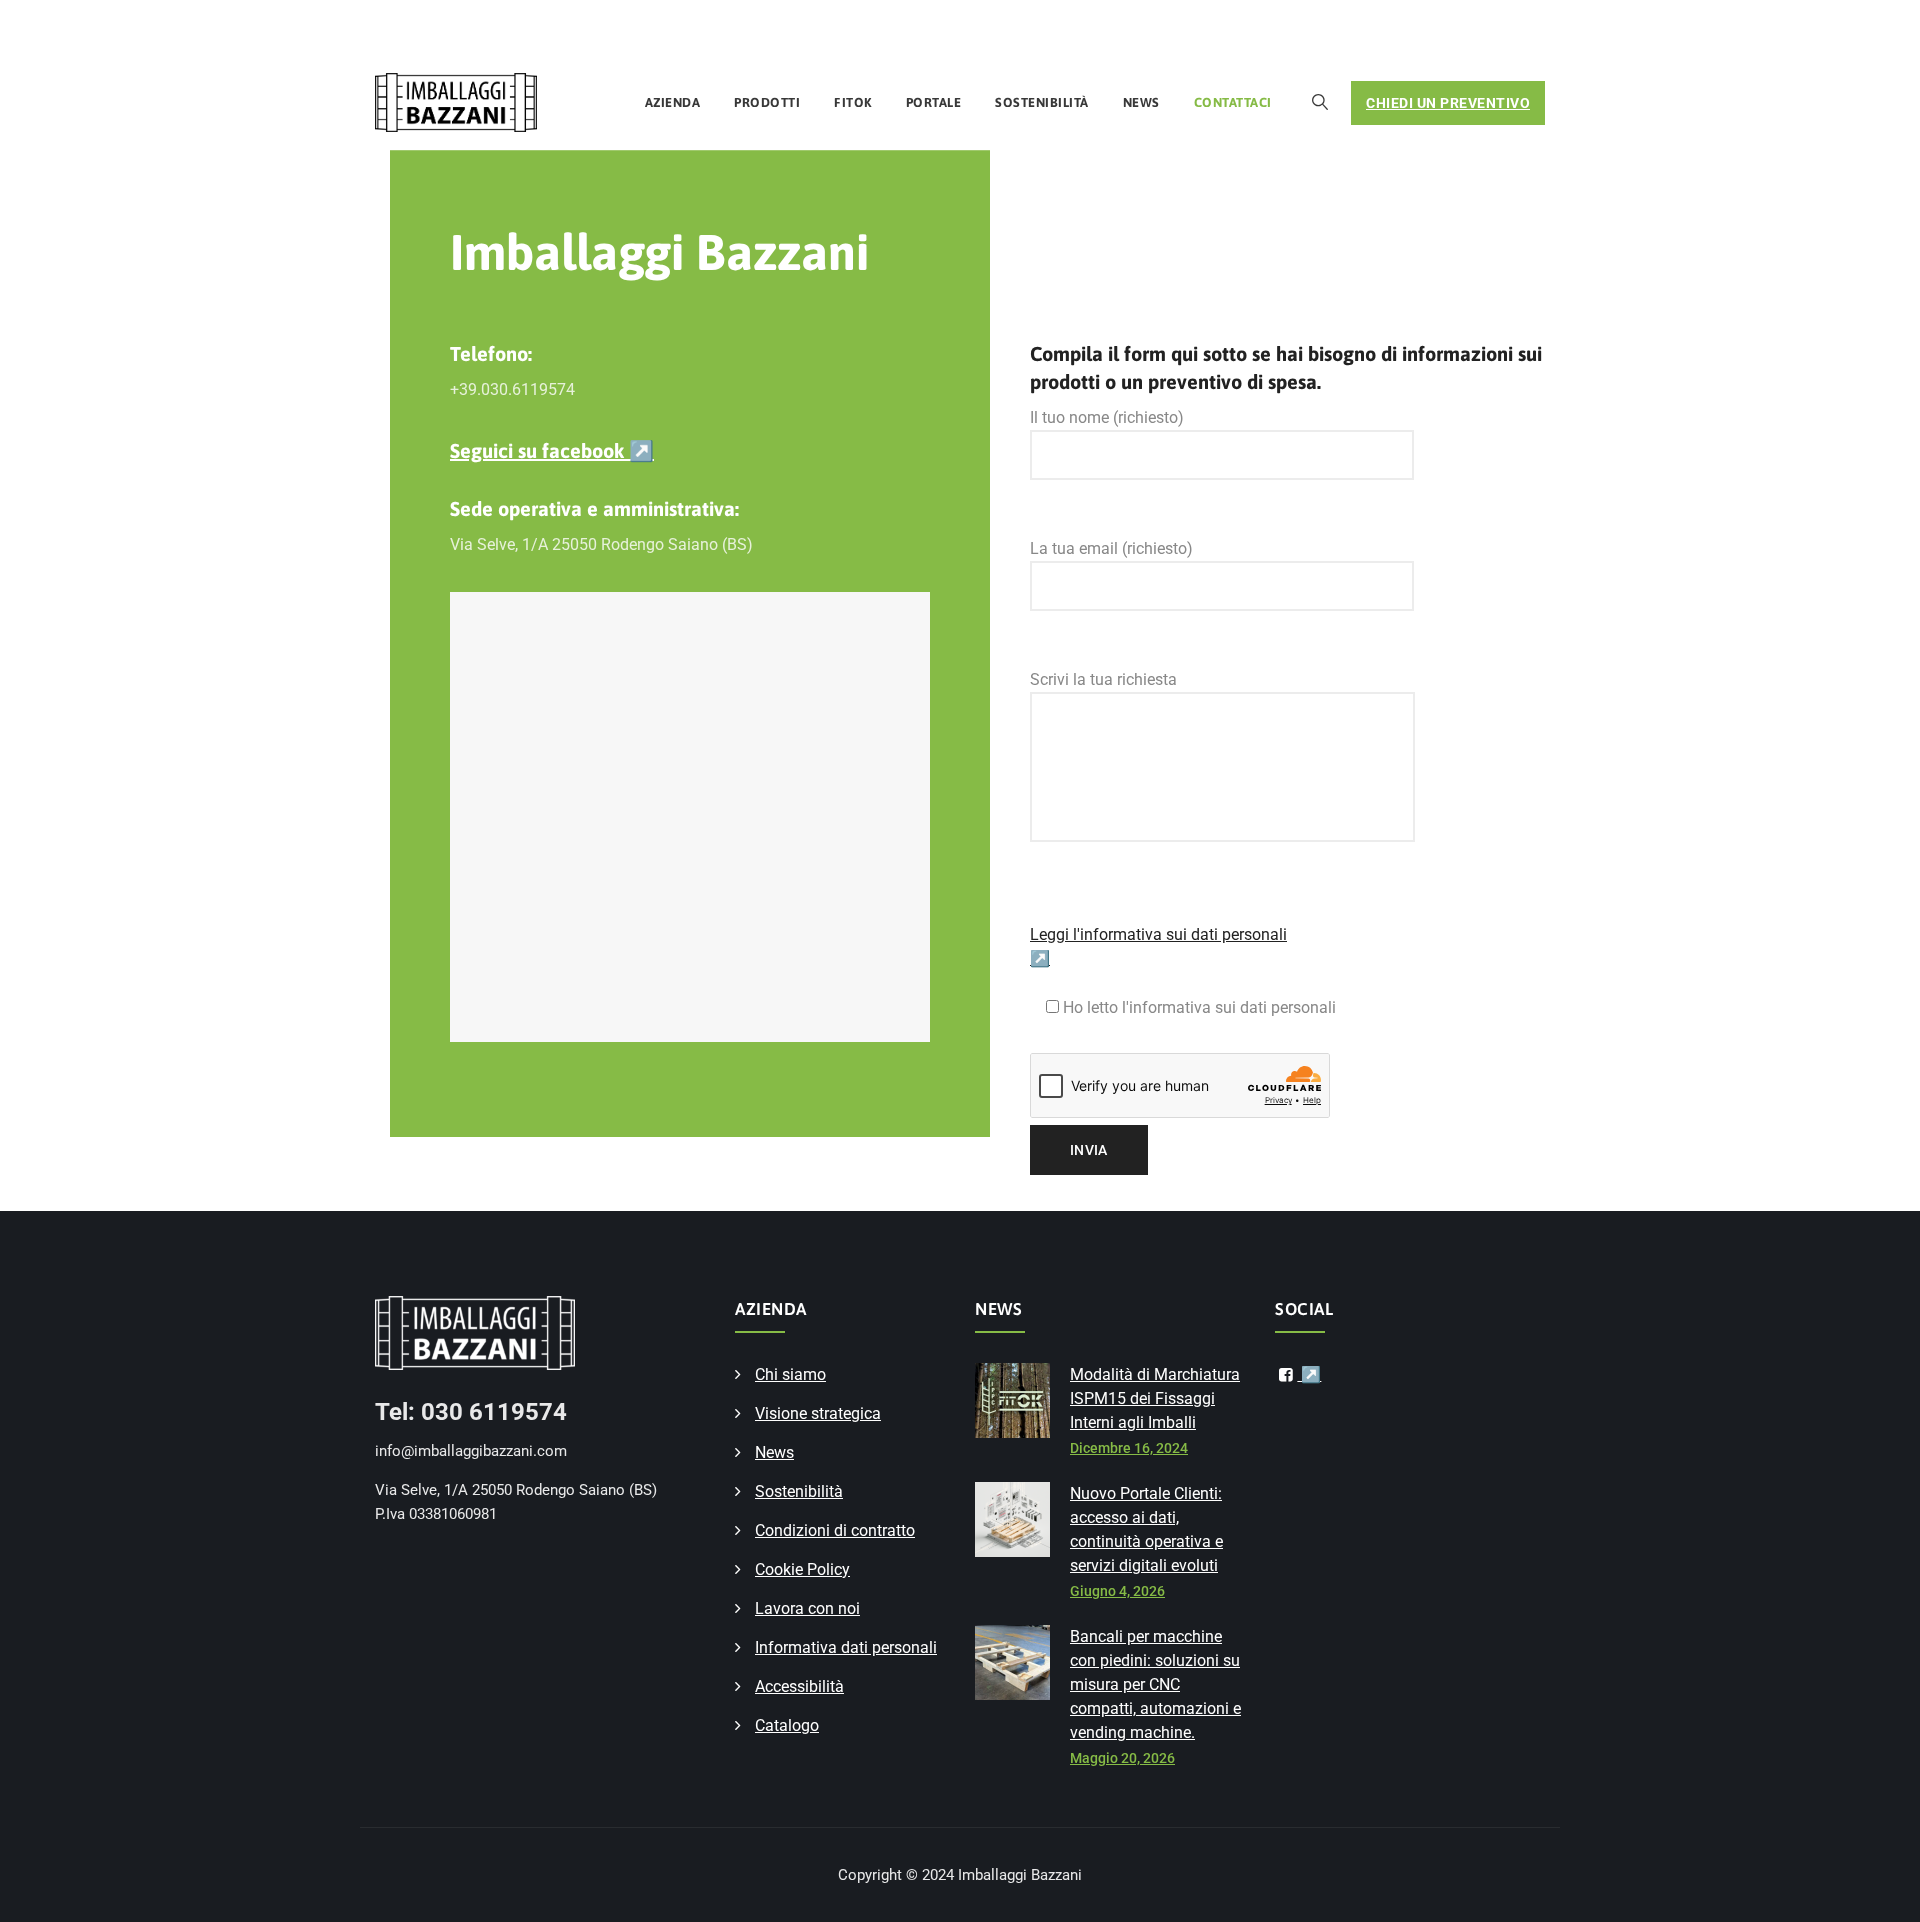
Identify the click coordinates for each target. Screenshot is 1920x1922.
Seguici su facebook (552, 450)
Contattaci (1233, 102)
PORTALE (934, 102)
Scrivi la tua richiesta (1103, 679)
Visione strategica (818, 1413)
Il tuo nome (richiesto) (1107, 417)
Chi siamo (790, 1374)
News (1141, 102)
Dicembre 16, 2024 (1129, 1448)
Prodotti (767, 102)
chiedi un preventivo (1448, 103)
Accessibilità (799, 1686)
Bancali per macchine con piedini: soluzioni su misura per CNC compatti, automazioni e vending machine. (1155, 1684)
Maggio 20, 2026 (1122, 1758)
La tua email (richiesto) (1111, 548)
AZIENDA (673, 102)
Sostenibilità (1042, 102)
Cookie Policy (802, 1569)
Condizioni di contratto (835, 1530)
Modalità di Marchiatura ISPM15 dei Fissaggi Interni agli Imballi (1155, 1398)
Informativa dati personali (846, 1647)
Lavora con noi (807, 1608)
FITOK (853, 102)
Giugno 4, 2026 (1117, 1591)
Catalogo (787, 1725)
